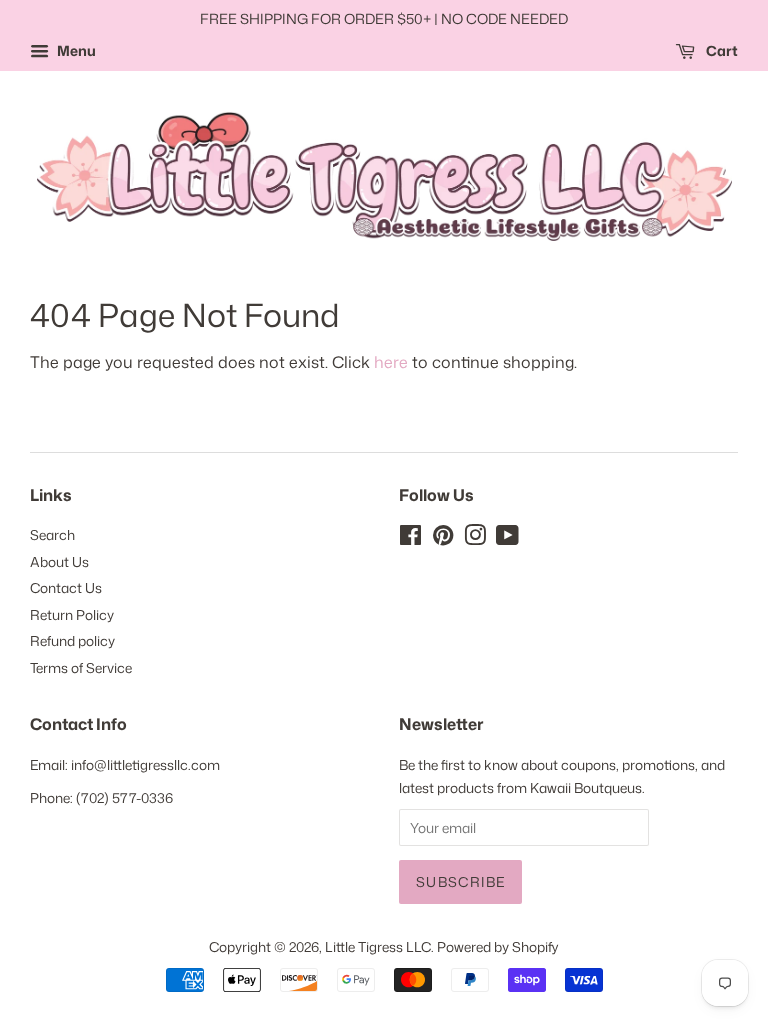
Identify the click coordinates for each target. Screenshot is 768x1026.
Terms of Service (81, 667)
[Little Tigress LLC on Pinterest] (443, 538)
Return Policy (72, 614)
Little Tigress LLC (378, 946)
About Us (59, 561)
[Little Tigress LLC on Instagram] (475, 538)
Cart (720, 50)
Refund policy (72, 640)
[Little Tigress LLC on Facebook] (410, 538)
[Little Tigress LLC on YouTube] (507, 538)
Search (52, 534)
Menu (75, 50)
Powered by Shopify (498, 946)
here (391, 362)
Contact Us (66, 587)
